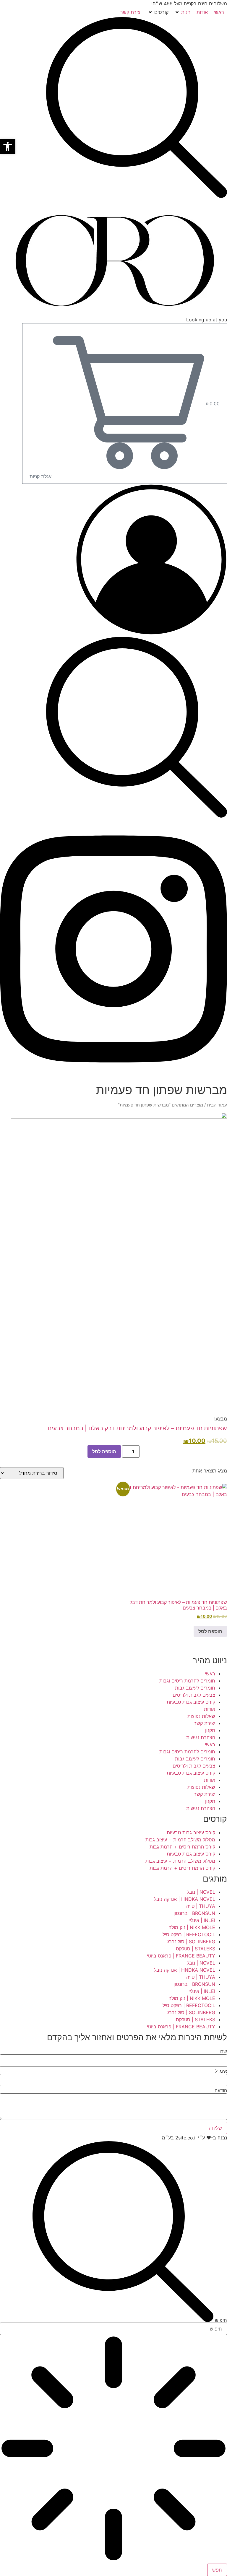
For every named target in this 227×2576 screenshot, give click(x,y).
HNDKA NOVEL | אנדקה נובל (185, 1899)
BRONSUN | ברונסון (194, 1913)
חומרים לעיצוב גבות (195, 1688)
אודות (210, 1709)
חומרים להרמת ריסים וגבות (187, 1681)
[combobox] (113, 2329)
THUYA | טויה (201, 1906)
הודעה (221, 2090)
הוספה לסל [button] (210, 1631)
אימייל (221, 2071)
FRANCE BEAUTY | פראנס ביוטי (181, 1956)
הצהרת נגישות (201, 1737)
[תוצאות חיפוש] (113, 2449)
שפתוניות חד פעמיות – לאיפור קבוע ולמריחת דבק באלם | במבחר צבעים (137, 1428)
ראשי (210, 1674)
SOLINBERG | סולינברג (191, 1942)
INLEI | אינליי (202, 1920)
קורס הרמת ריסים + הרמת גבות (182, 1847)
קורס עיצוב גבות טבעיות (191, 1702)
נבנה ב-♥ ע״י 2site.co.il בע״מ (194, 2138)
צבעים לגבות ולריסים (194, 1695)
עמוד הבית (217, 1105)
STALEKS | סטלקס (196, 1949)
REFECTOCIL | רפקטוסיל (189, 1934)
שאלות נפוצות (201, 1716)
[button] (183, 12)
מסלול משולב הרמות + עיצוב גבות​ (180, 1840)
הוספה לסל (104, 1451)
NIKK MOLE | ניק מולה (192, 1927)
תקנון (210, 1730)
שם (224, 2051)
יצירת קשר (205, 1723)
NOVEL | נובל (201, 1892)
